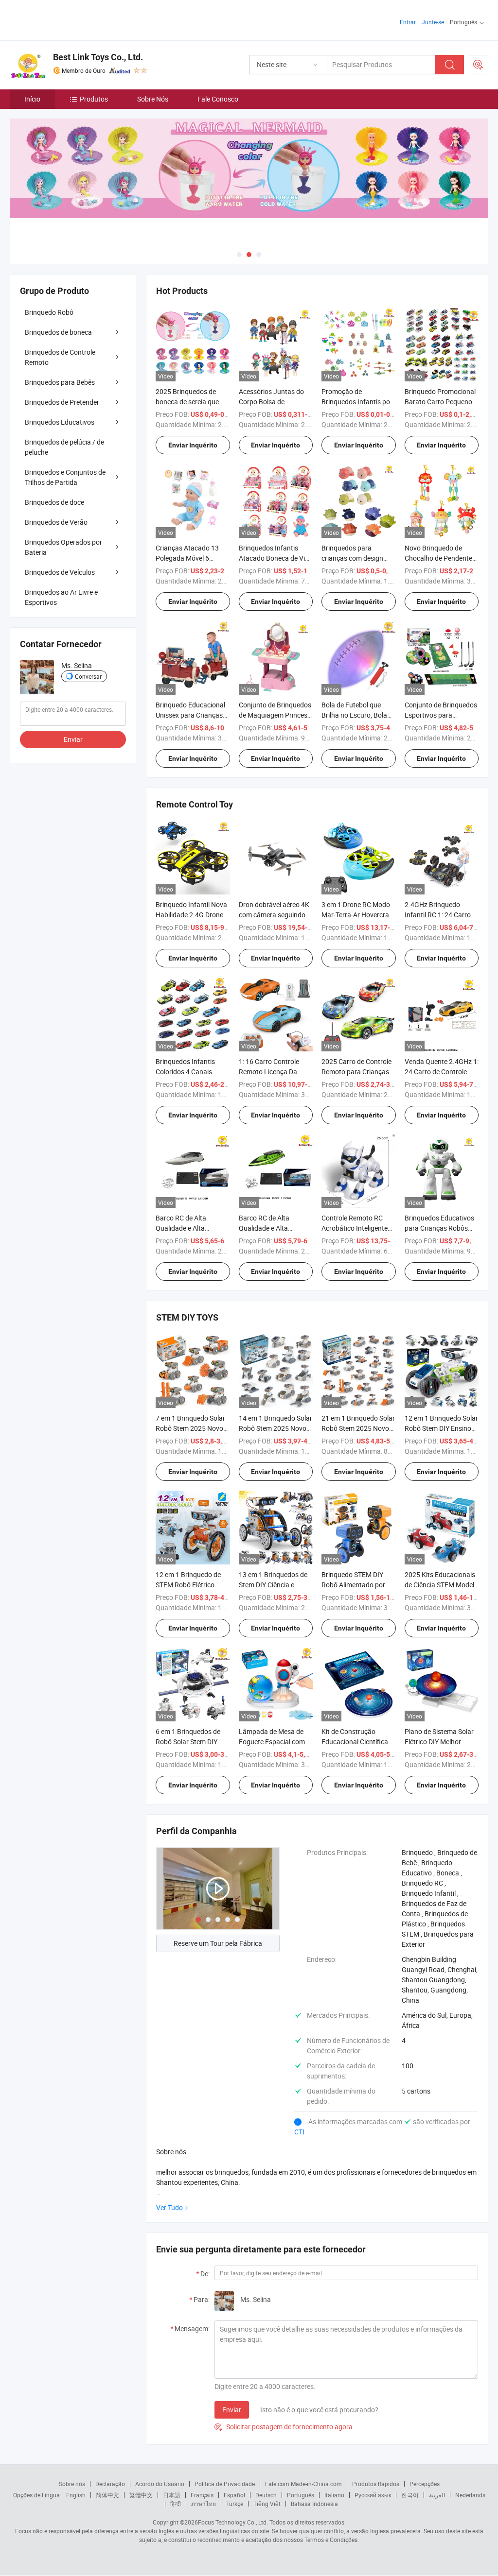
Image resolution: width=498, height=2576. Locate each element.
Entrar (408, 22)
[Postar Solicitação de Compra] (478, 65)
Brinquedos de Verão (56, 522)
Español (234, 2495)
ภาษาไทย (204, 2504)
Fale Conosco (218, 99)
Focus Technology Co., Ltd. (233, 2522)
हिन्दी (176, 2504)
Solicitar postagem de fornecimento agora (284, 2427)
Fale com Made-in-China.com (303, 2484)
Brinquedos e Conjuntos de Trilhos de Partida (65, 477)
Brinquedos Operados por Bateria (63, 547)
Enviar (232, 2410)
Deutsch (266, 2495)
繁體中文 (141, 2495)
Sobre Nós (153, 99)
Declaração (110, 2484)
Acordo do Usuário (160, 2484)
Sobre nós (72, 2484)
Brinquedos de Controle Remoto (60, 357)
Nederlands (470, 2495)
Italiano (334, 2495)
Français (202, 2495)
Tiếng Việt (267, 2504)
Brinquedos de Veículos (60, 572)
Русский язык (373, 2495)
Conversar (88, 676)
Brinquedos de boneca (58, 332)
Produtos (94, 99)
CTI (299, 2132)
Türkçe (235, 2504)
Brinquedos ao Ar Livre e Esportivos (61, 597)
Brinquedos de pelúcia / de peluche (64, 447)
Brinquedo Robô (49, 312)
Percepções (425, 2484)
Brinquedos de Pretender (62, 402)
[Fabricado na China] (72, 19)
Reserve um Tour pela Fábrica (218, 1943)
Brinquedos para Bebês (60, 382)
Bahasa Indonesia (314, 2504)
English (76, 2495)
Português (301, 2495)
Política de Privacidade (225, 2484)
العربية (437, 2495)
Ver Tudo (169, 2207)
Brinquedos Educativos (60, 422)
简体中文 (107, 2495)
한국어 (410, 2495)
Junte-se (433, 22)
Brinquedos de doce (54, 502)
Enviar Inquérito (193, 445)
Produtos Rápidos (376, 2484)
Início (32, 99)
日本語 (172, 2495)
